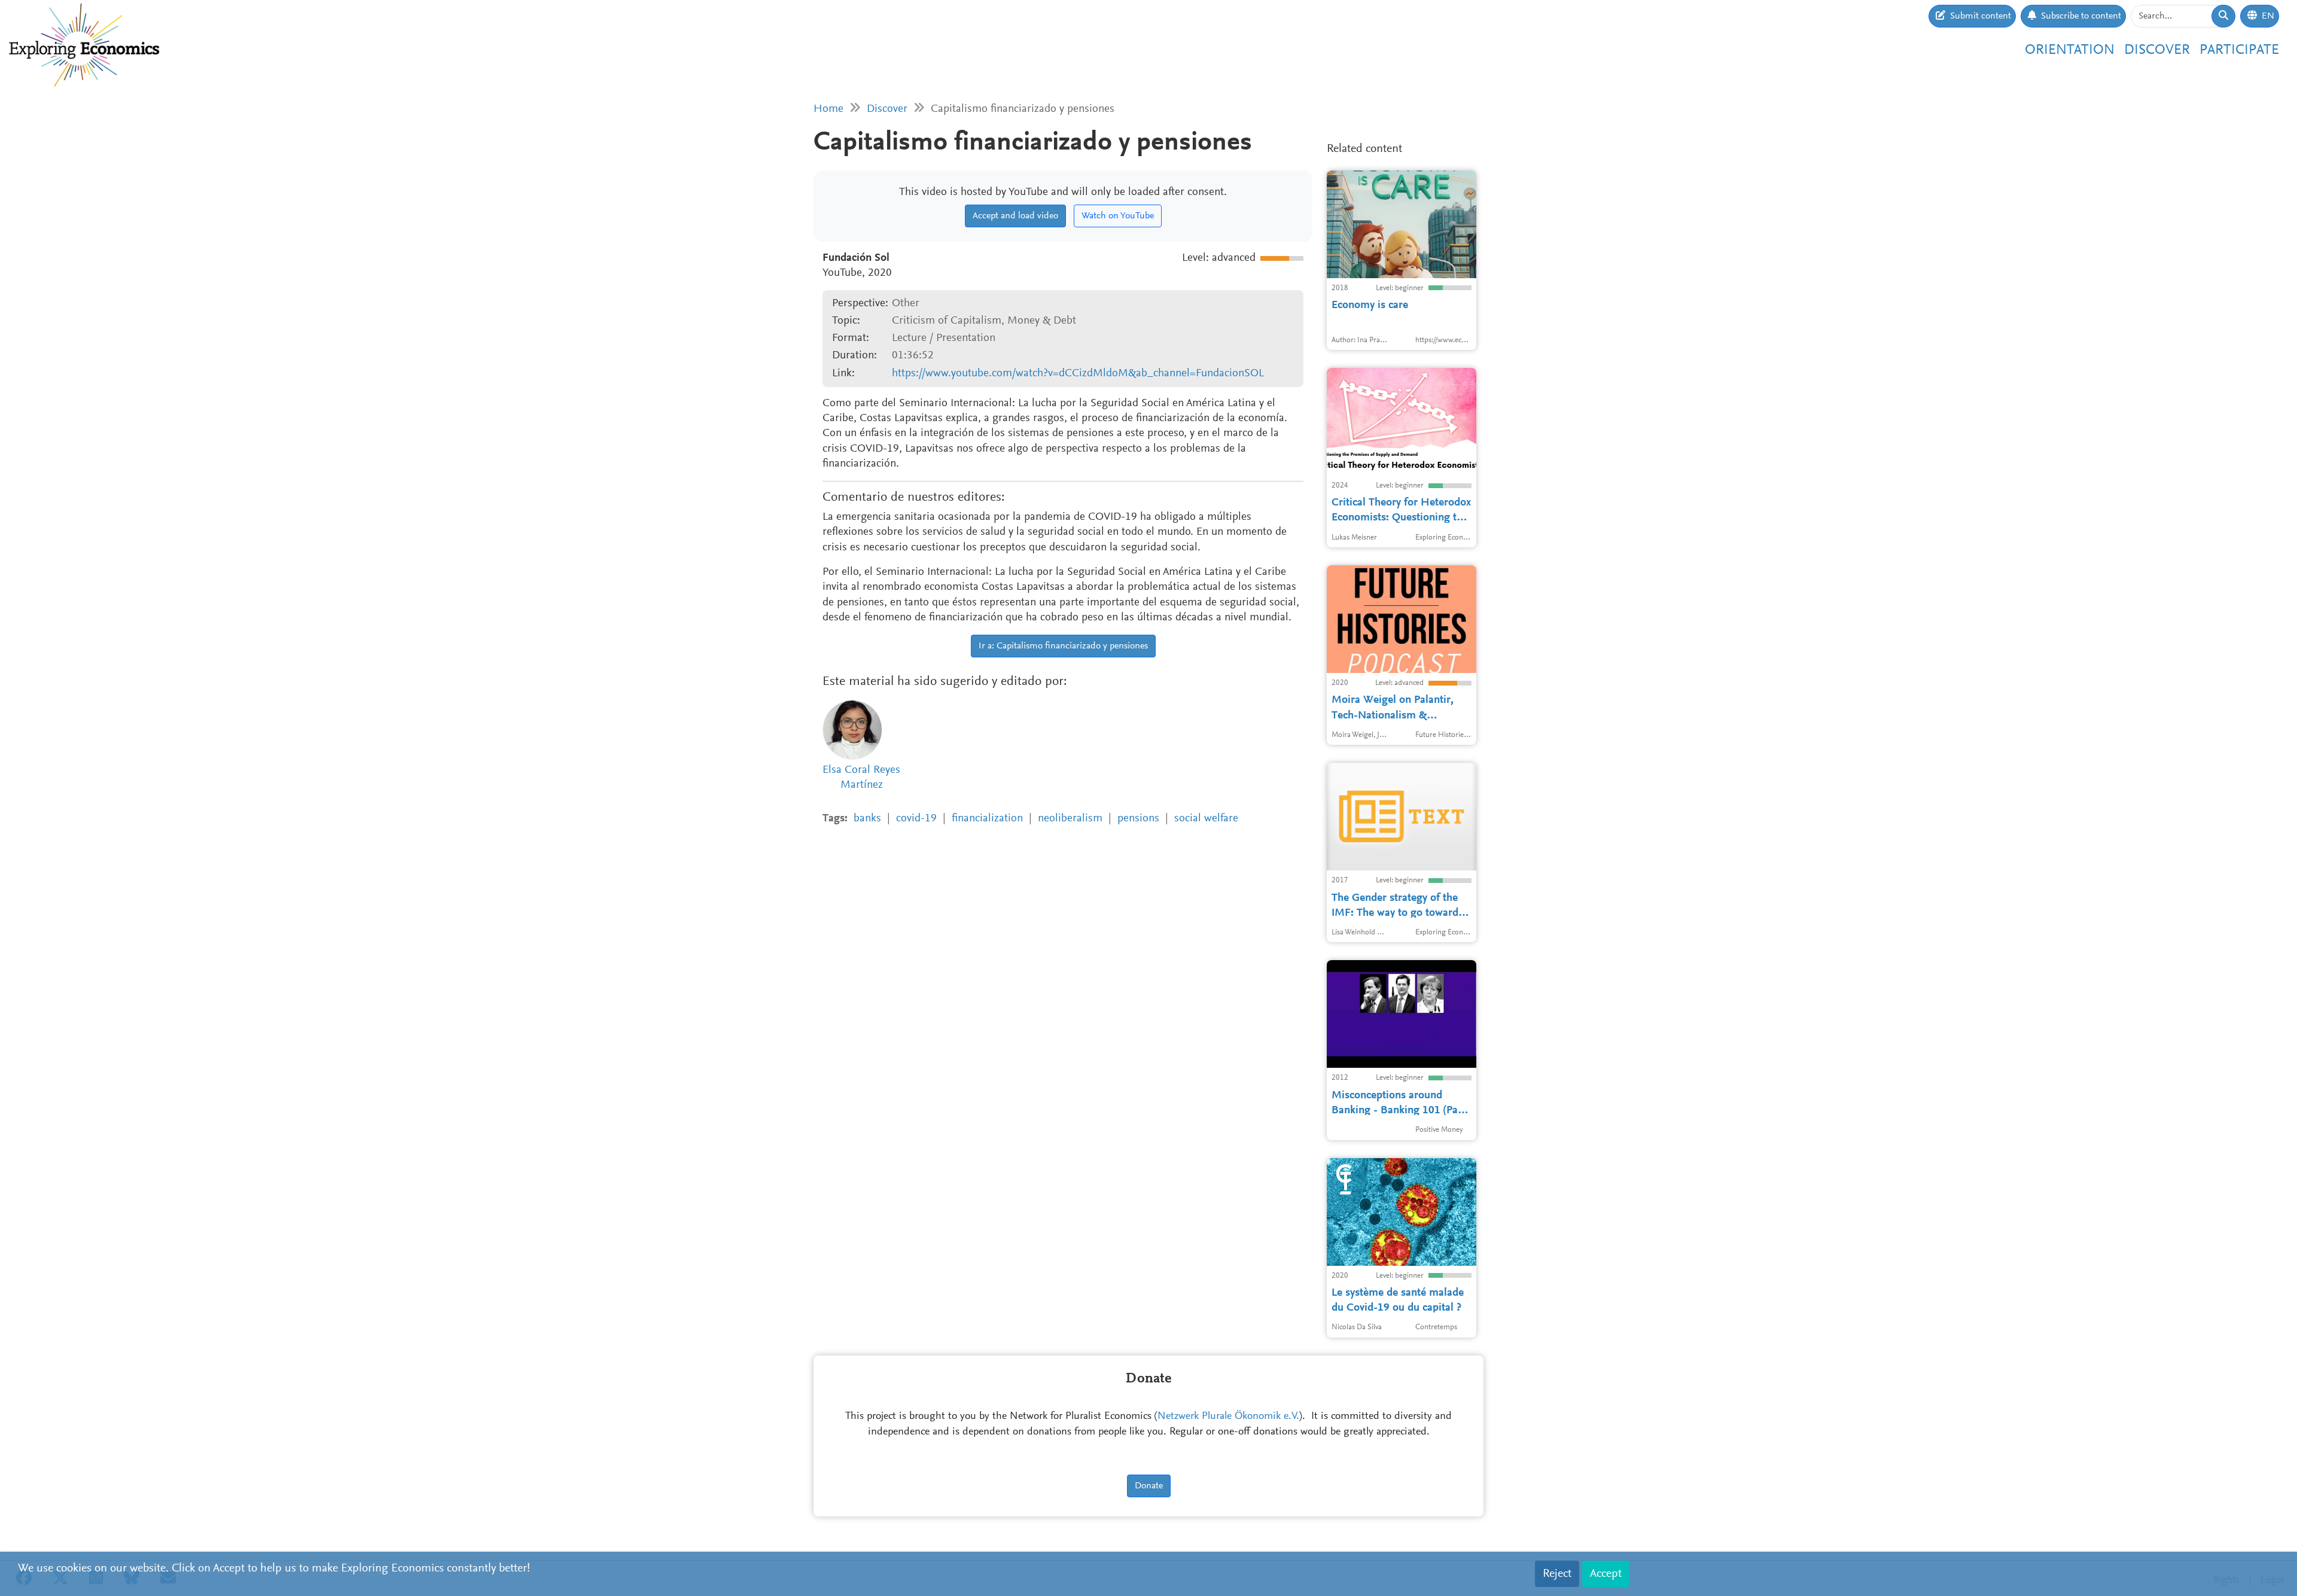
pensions (1138, 819)
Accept (1606, 1574)
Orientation (2070, 50)
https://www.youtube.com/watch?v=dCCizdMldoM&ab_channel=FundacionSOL (1078, 374)
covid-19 (916, 819)
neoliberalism (1070, 819)
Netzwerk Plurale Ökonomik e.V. (1228, 1417)
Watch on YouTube (1118, 216)
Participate (2239, 50)
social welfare (1206, 819)
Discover (2157, 50)
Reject (1557, 1574)
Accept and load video (1015, 216)
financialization (987, 819)
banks (867, 819)
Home (828, 109)
